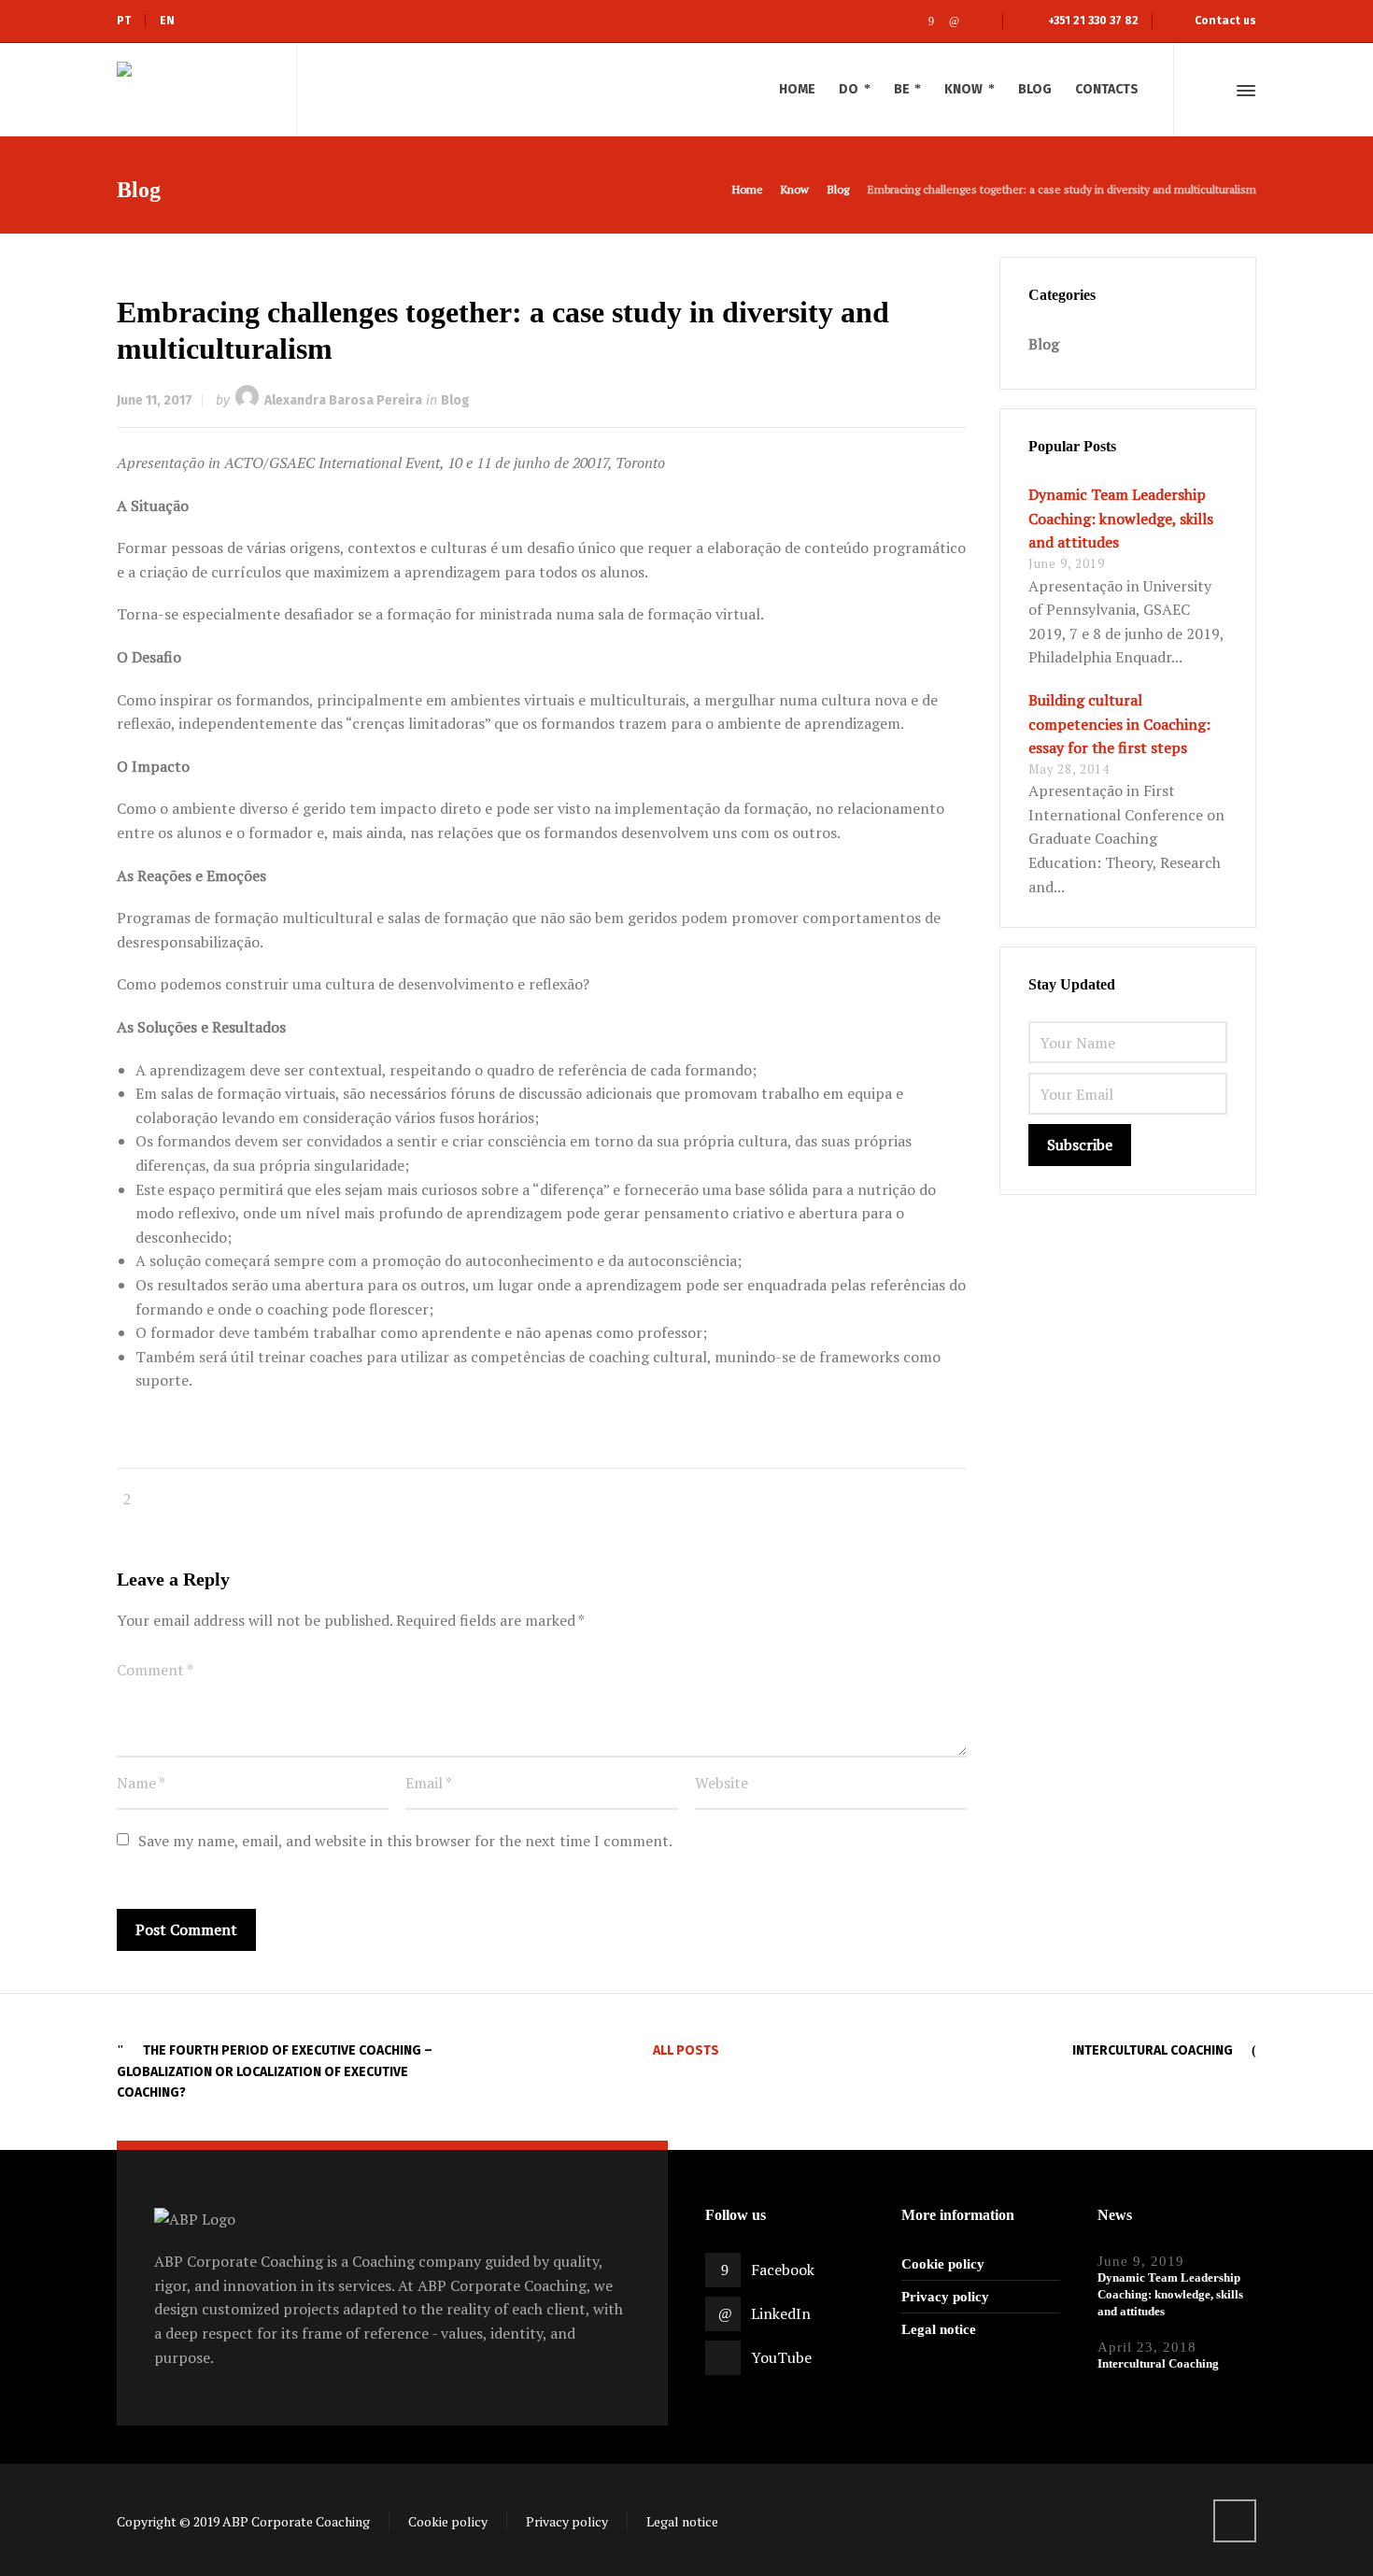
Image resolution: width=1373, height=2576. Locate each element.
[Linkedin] (954, 21)
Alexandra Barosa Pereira (343, 400)
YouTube (781, 2357)
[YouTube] (977, 21)
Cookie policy (943, 2264)
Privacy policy (945, 2297)
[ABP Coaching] (195, 90)
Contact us (1225, 21)
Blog (455, 400)
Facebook (783, 2270)
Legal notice (939, 2329)
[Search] (1212, 91)
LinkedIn (781, 2313)
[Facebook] (931, 21)
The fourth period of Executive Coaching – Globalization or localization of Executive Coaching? (275, 2071)
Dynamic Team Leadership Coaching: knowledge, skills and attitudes (1121, 518)
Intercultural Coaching (1153, 2050)
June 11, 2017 (155, 400)
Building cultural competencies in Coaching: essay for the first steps (1119, 724)
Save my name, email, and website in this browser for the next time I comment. (405, 1841)
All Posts (686, 2050)
